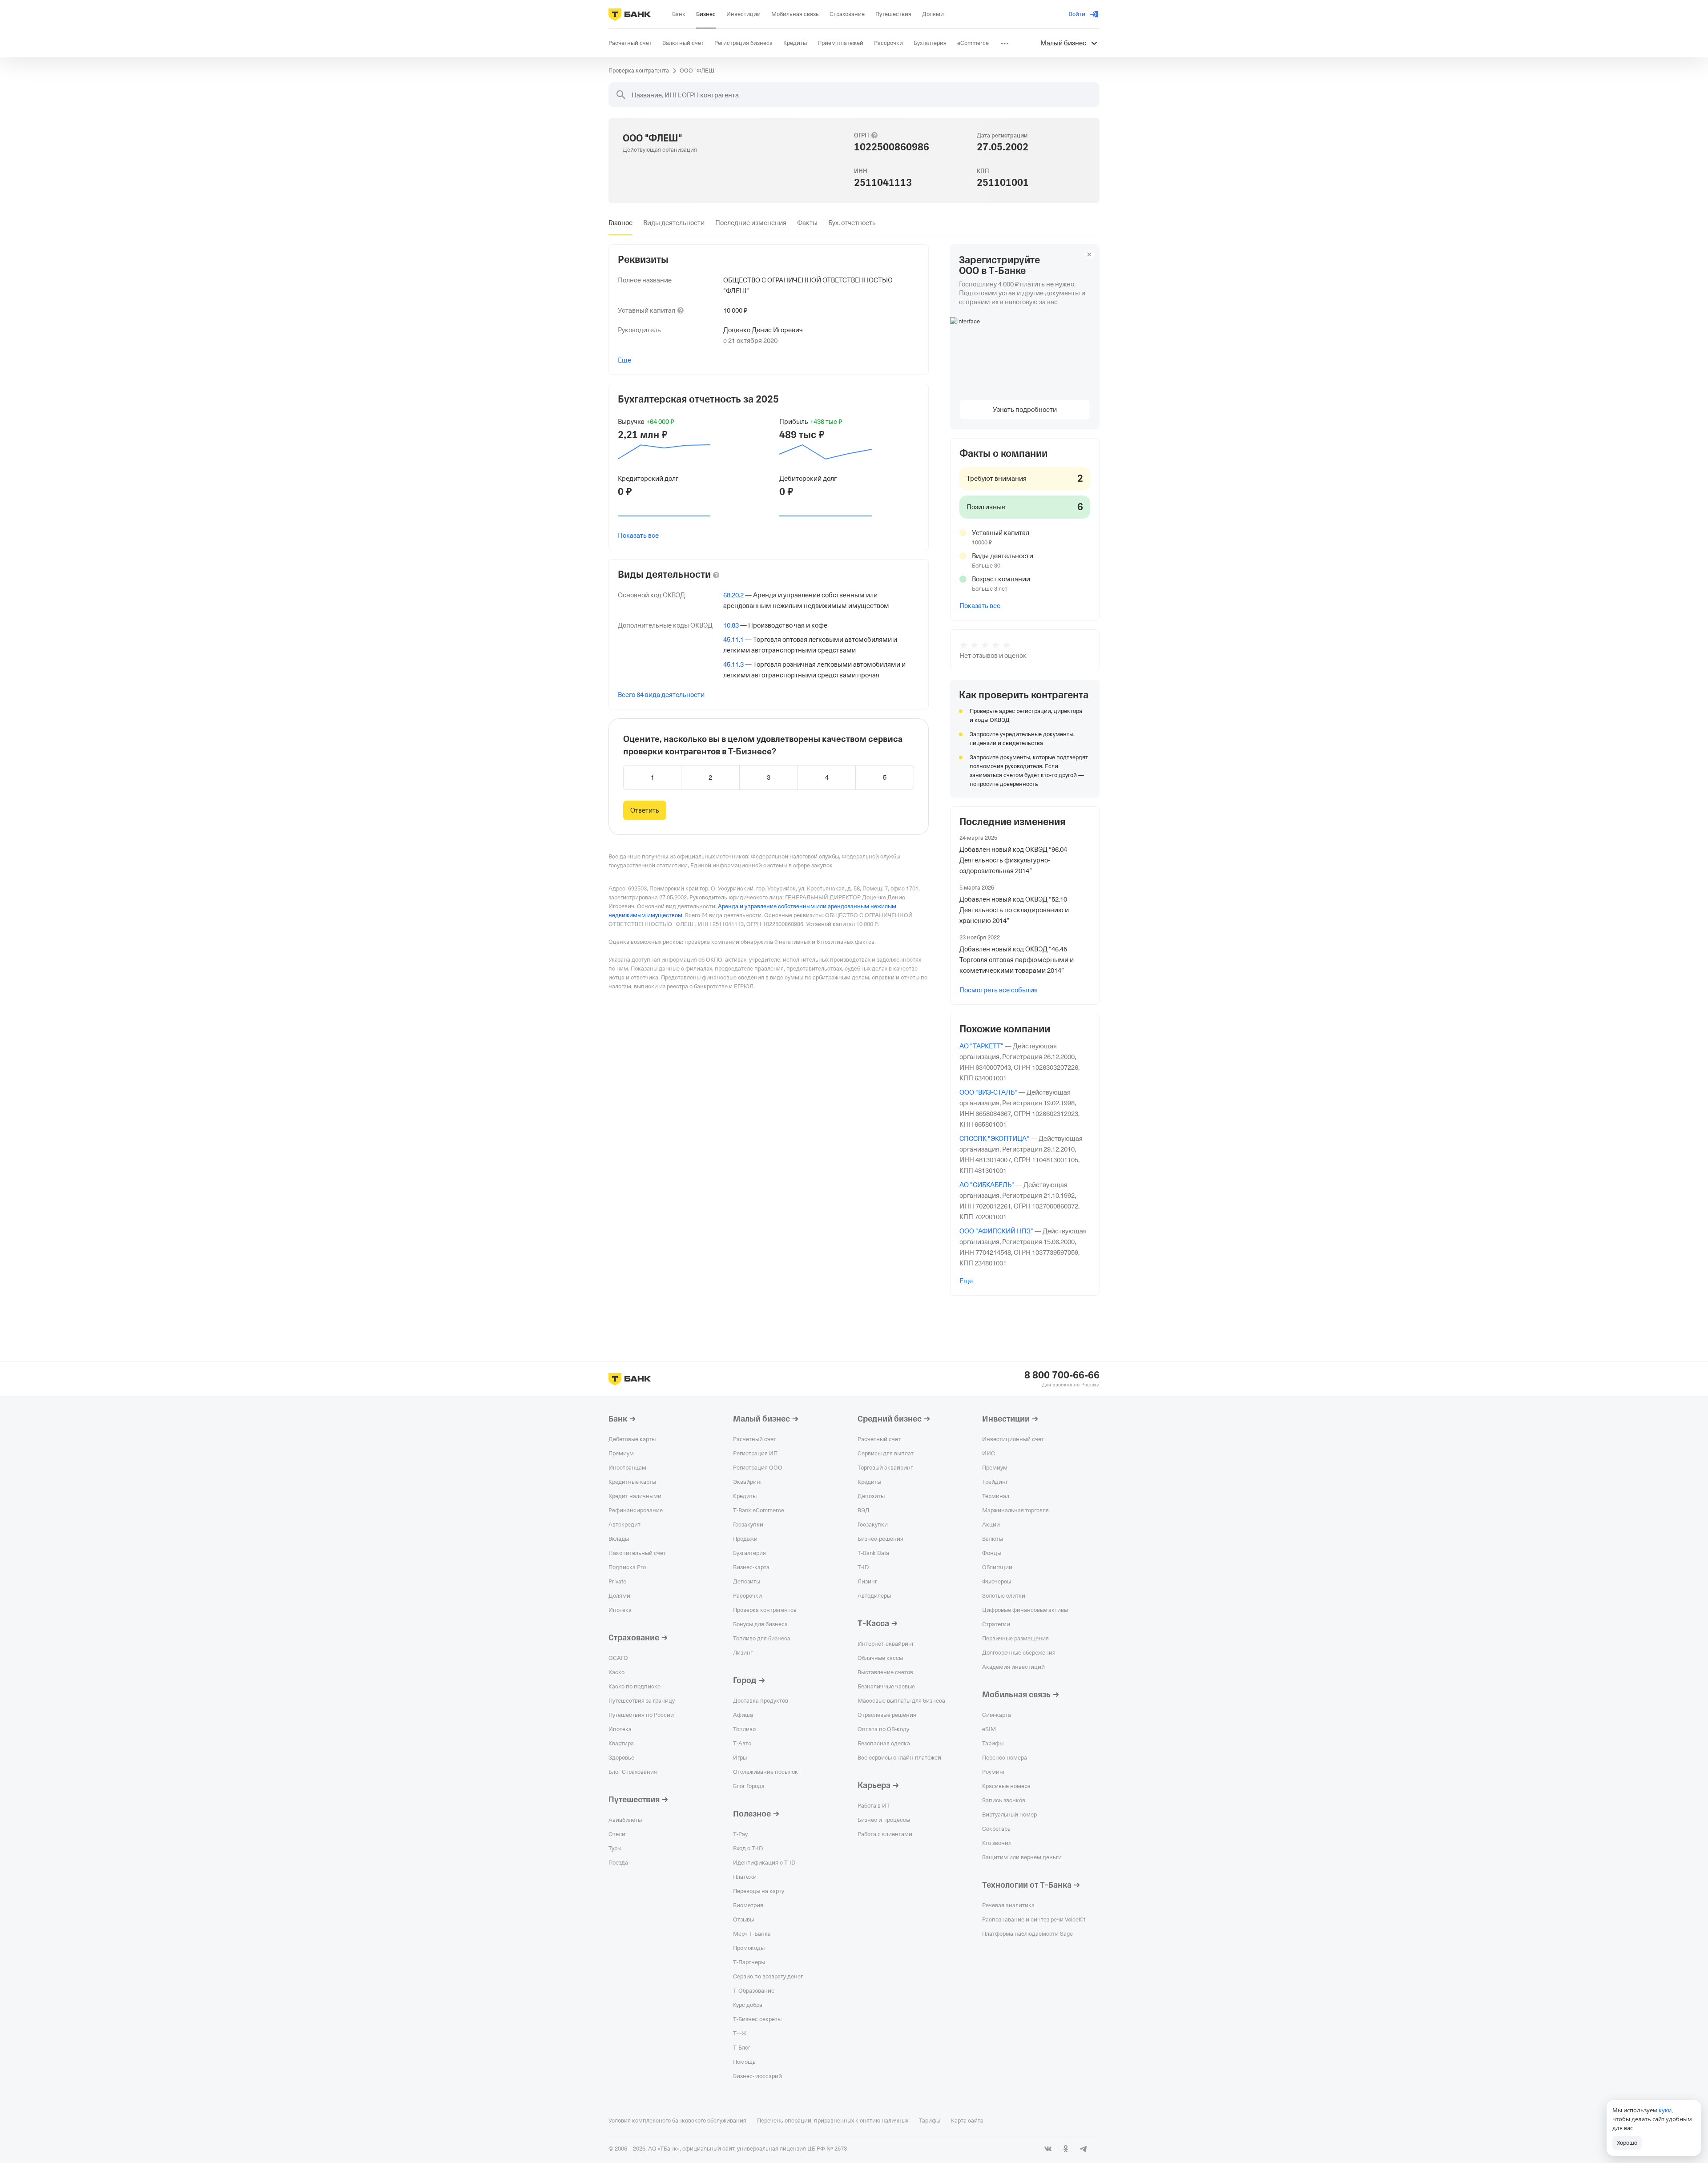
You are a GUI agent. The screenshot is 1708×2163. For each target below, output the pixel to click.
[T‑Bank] (630, 14)
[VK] (1048, 2149)
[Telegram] (1084, 2149)
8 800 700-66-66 (1062, 1375)
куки (1665, 2110)
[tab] (620, 223)
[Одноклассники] (1066, 2149)
